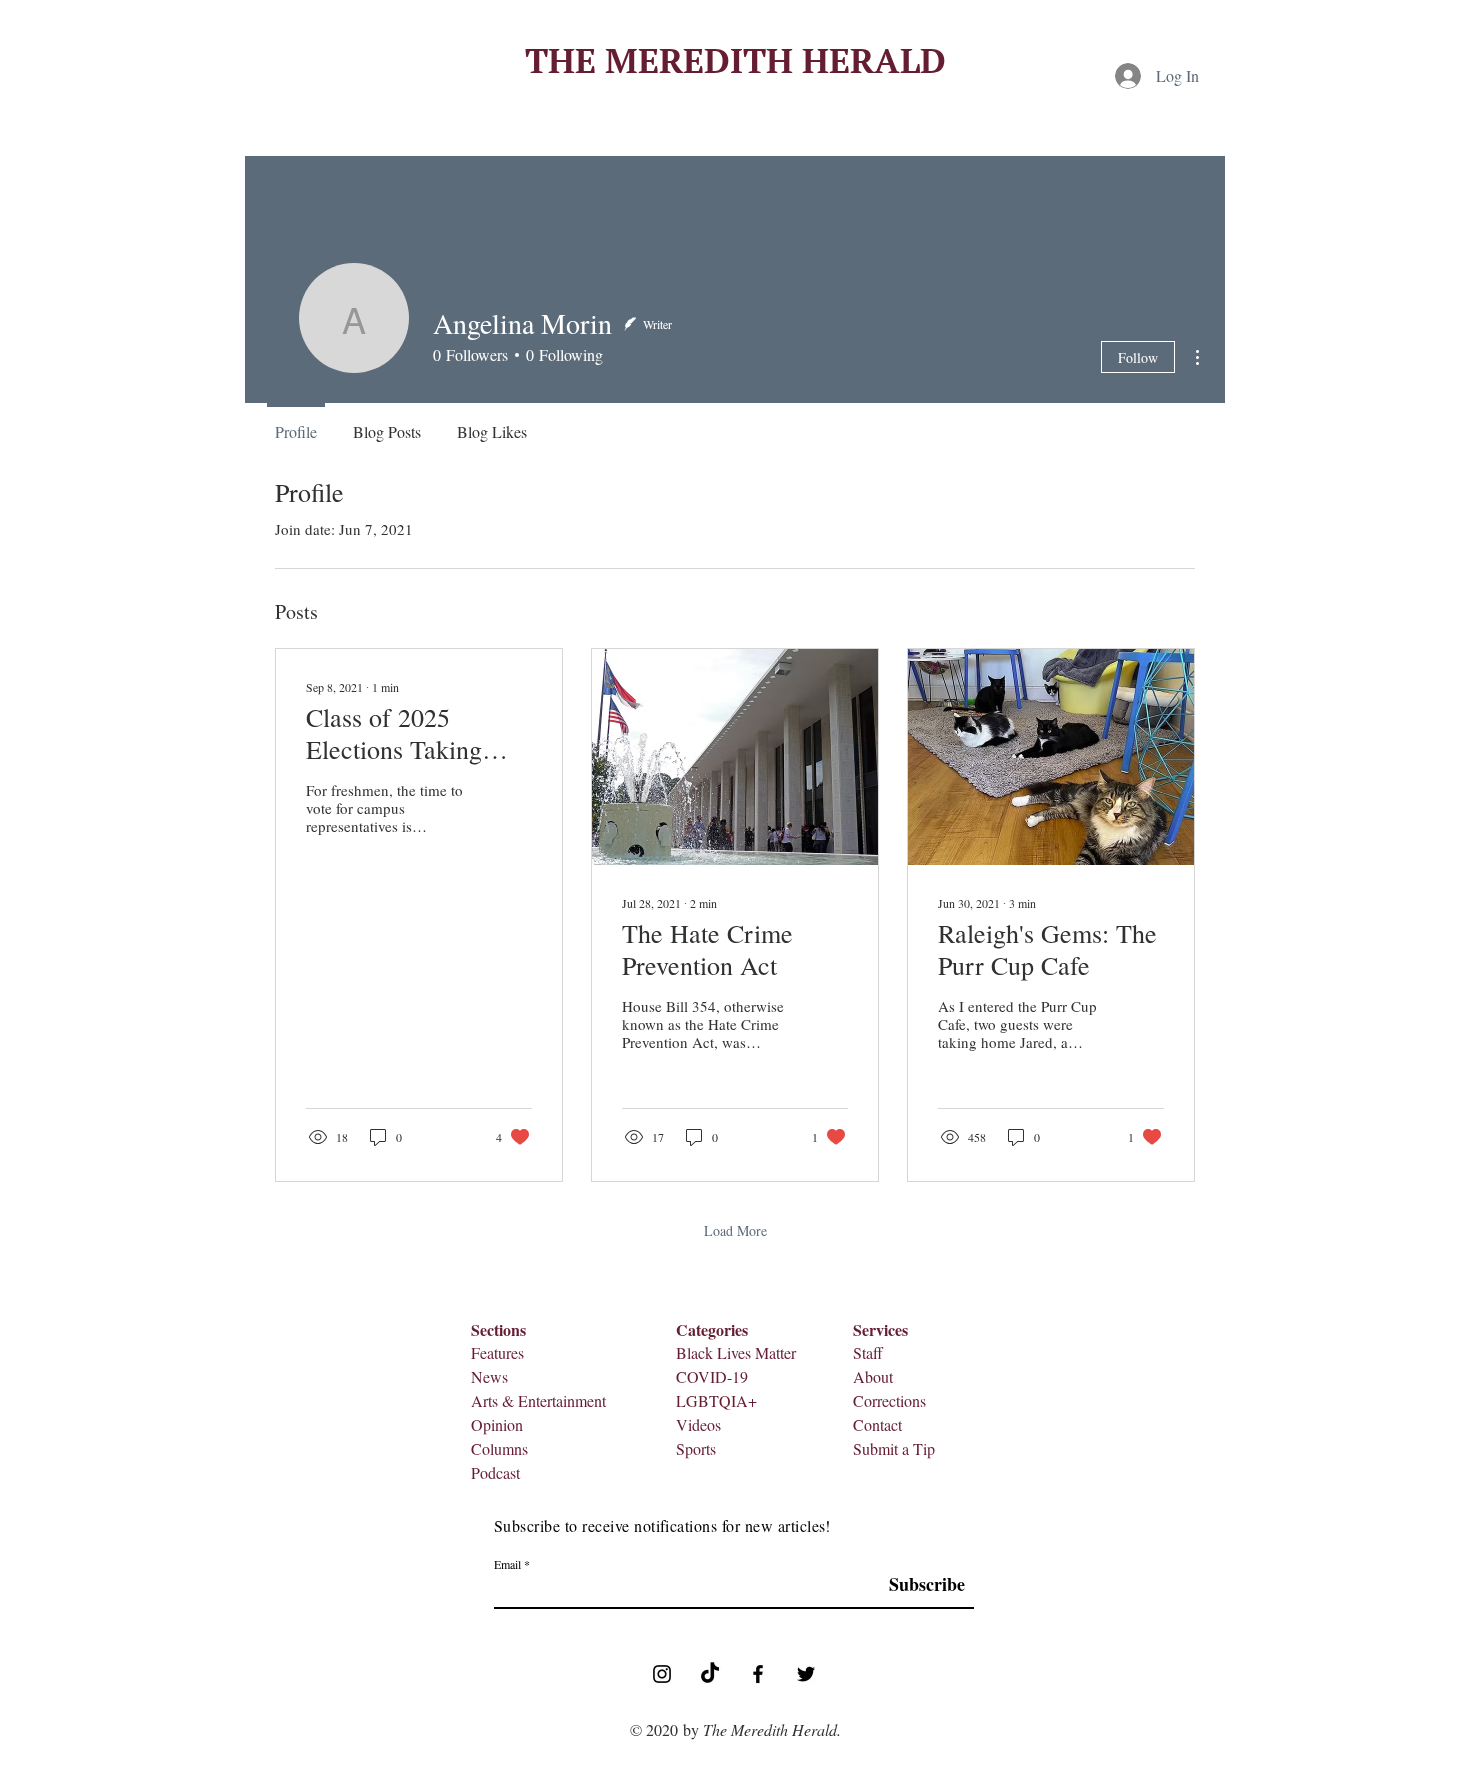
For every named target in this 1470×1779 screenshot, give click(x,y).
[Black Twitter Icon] (806, 1674)
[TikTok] (710, 1674)
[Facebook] (758, 1674)
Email (507, 1564)
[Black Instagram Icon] (662, 1674)
